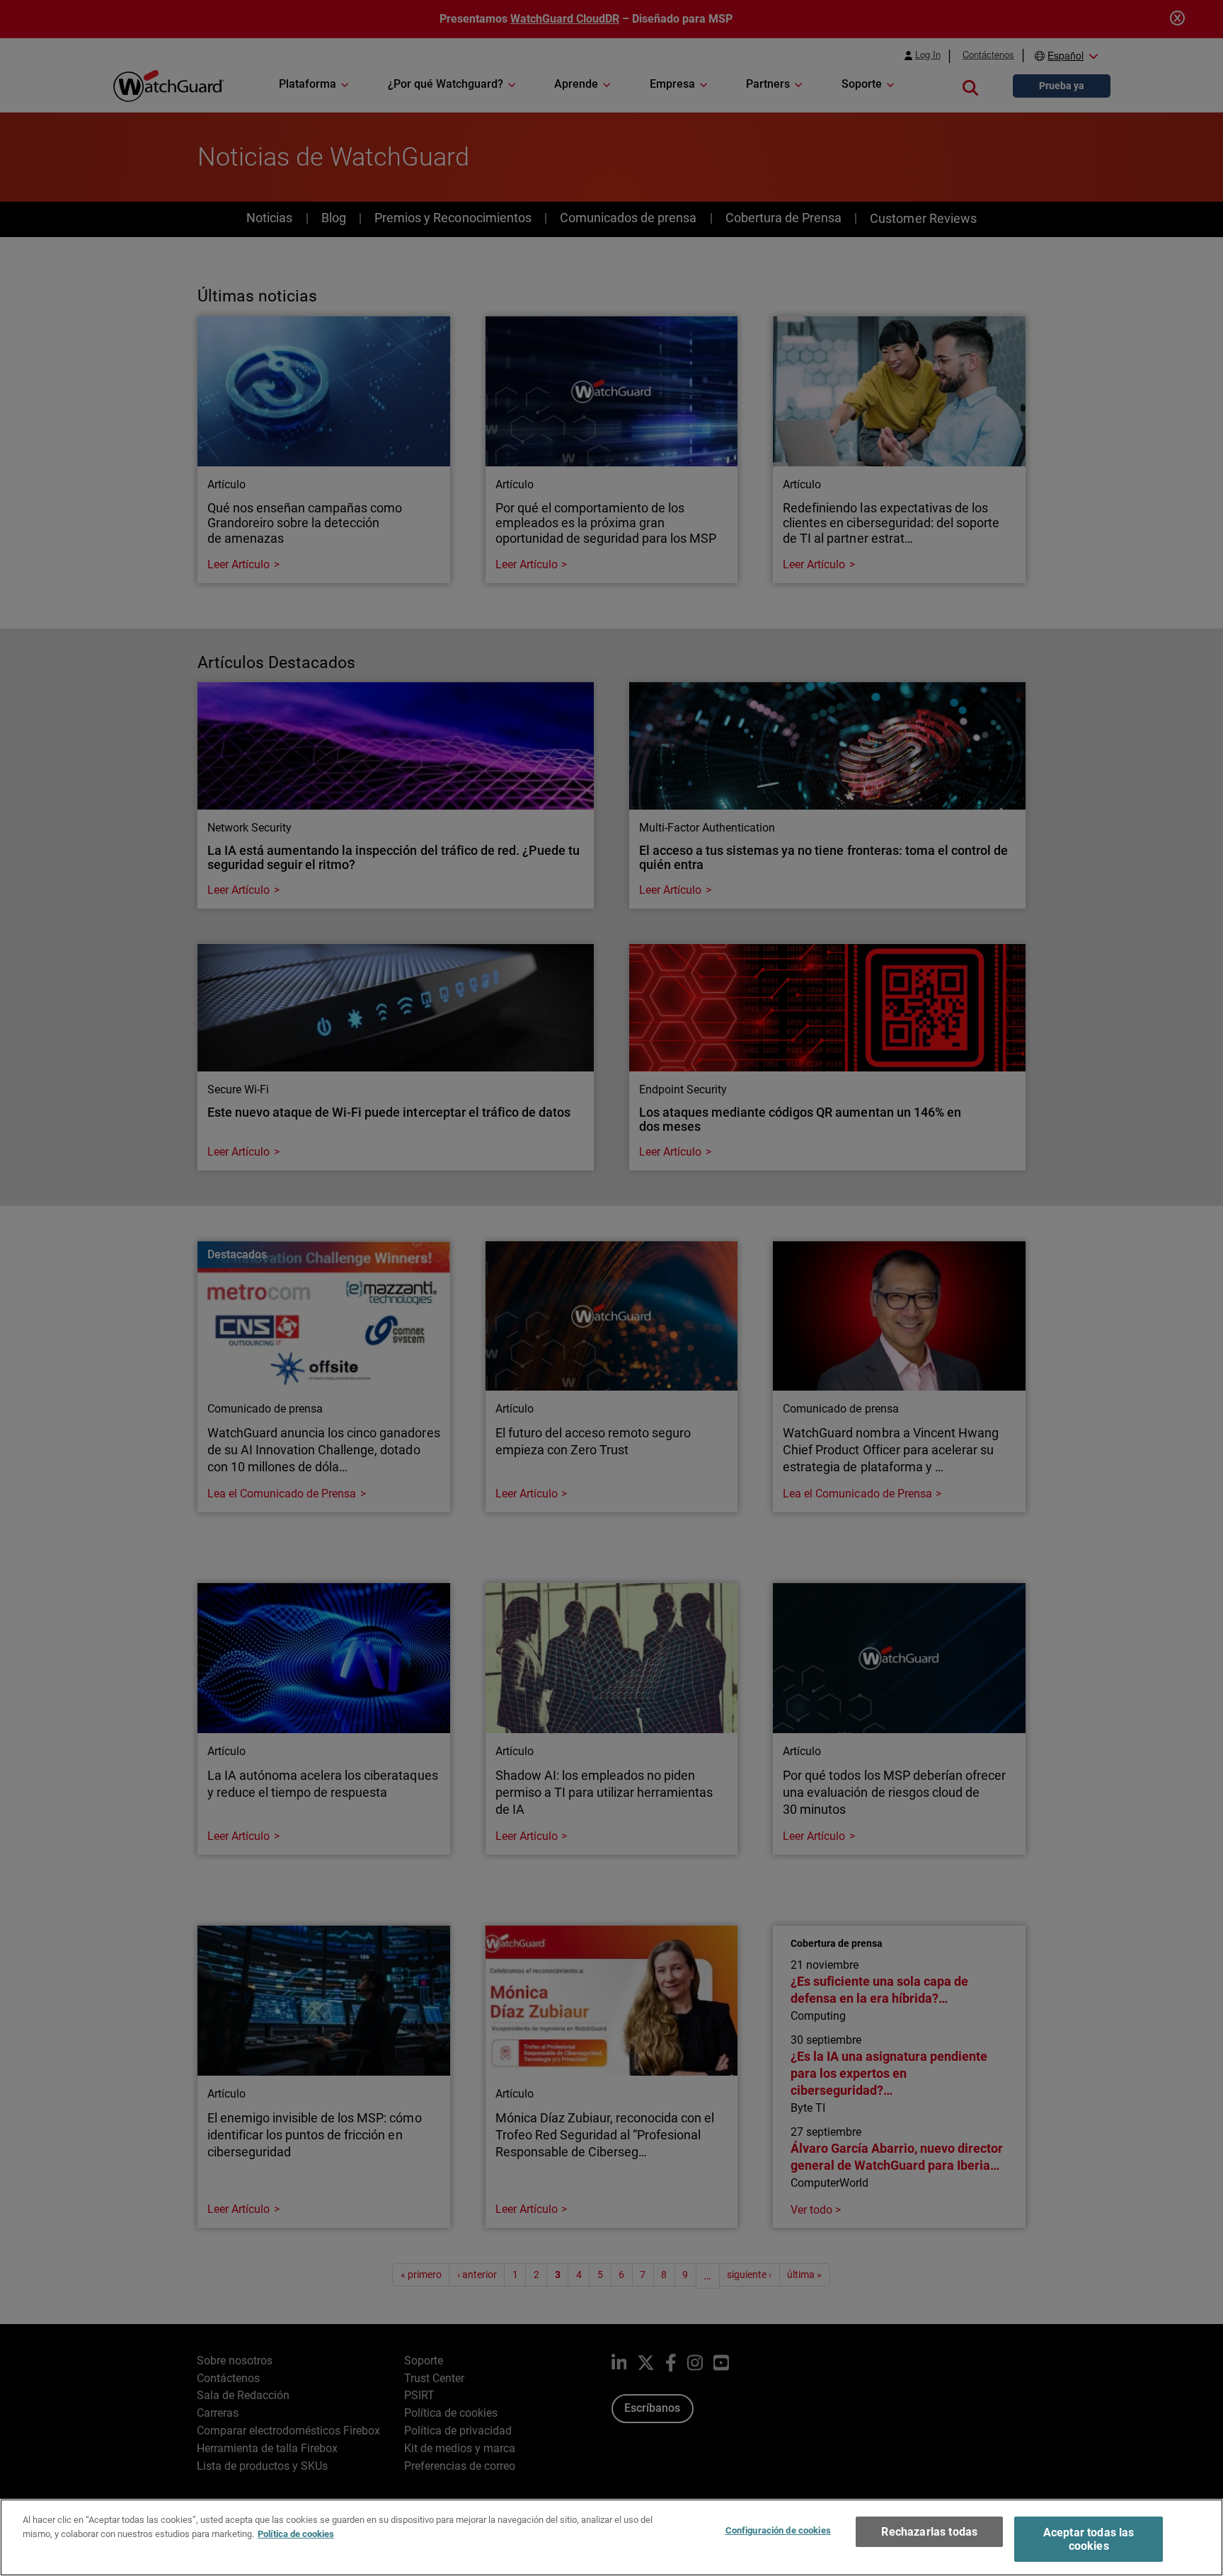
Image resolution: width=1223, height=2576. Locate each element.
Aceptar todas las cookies (1089, 2539)
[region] (611, 2537)
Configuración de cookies (778, 2530)
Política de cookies (296, 2533)
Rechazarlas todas (929, 2532)
